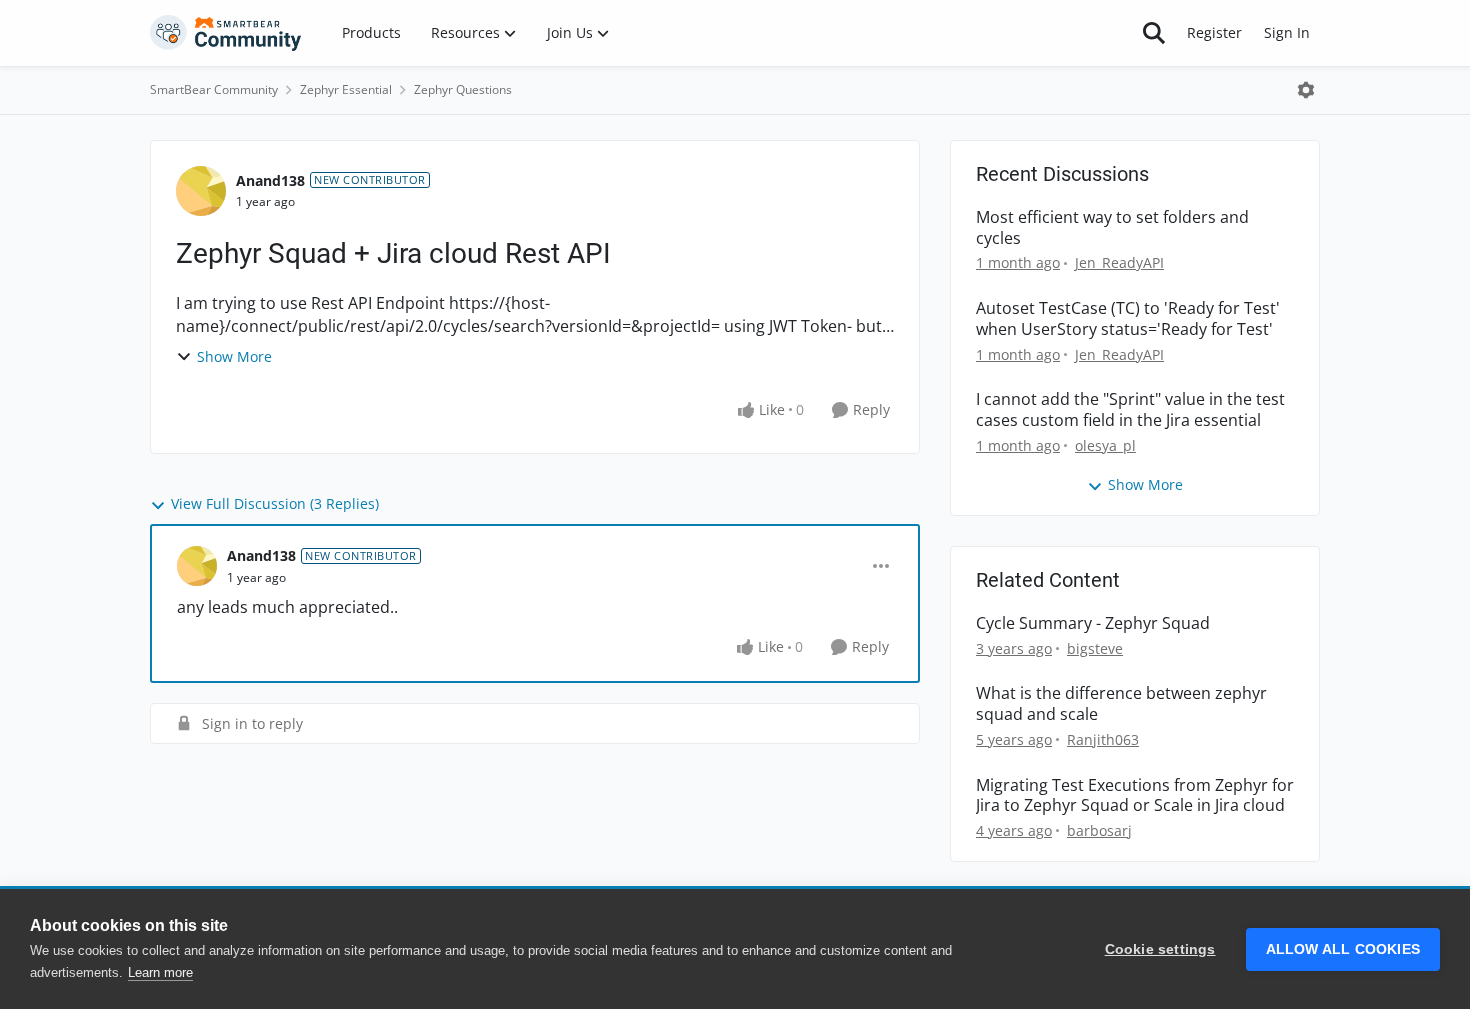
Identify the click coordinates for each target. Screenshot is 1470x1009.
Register (1214, 32)
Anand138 (270, 180)
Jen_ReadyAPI (1119, 262)
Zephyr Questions (463, 89)
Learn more (160, 972)
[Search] (1154, 33)
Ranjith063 (1103, 739)
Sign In (1287, 32)
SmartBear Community (214, 89)
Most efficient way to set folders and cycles (1112, 228)
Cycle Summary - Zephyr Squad (1093, 623)
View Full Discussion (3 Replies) (275, 503)
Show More (234, 356)
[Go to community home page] (226, 33)
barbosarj (1099, 830)
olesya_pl (1105, 445)
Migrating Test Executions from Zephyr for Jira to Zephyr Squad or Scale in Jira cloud (1135, 796)
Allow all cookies (1343, 949)
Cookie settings (1160, 949)
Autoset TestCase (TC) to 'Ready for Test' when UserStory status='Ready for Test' (1128, 319)
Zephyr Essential (346, 89)
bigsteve (1095, 648)
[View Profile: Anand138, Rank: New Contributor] (201, 191)
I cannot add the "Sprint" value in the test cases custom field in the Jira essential (1130, 410)
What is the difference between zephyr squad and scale (1121, 704)
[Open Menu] (1306, 90)
